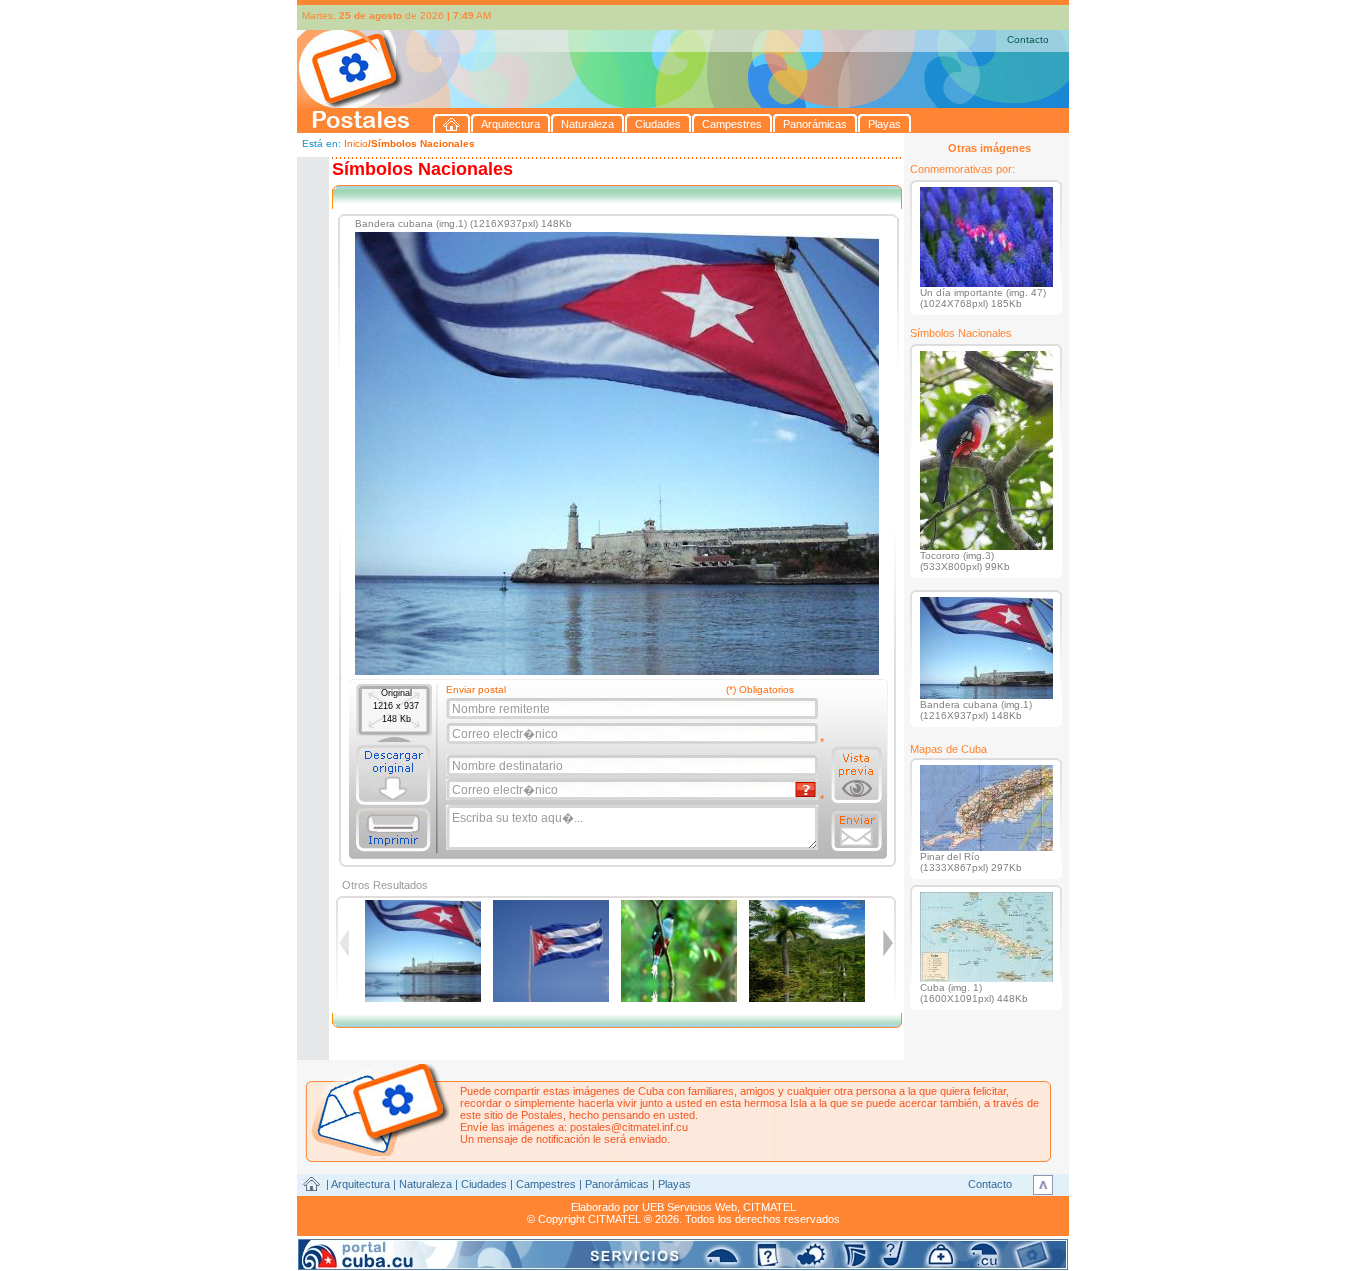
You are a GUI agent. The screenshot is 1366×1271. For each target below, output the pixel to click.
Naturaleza (425, 1184)
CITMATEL (769, 1207)
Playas (674, 1184)
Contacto (1028, 39)
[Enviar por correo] (856, 831)
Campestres (546, 1184)
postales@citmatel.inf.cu (629, 1127)
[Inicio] (452, 123)
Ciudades (484, 1184)
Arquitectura (360, 1184)
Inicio (356, 143)
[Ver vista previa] (856, 775)
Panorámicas (617, 1184)
